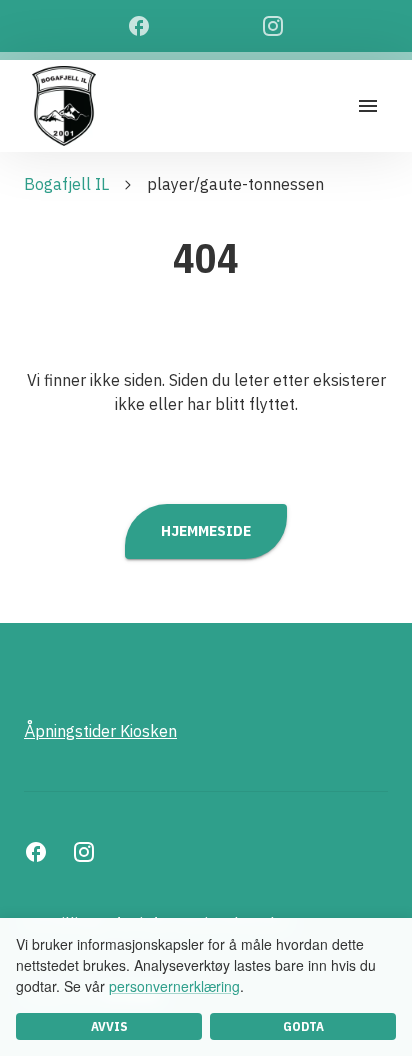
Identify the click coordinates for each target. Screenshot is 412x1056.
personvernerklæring (174, 986)
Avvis (109, 1026)
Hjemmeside (206, 530)
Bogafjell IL (66, 184)
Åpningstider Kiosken (100, 731)
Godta (303, 1026)
